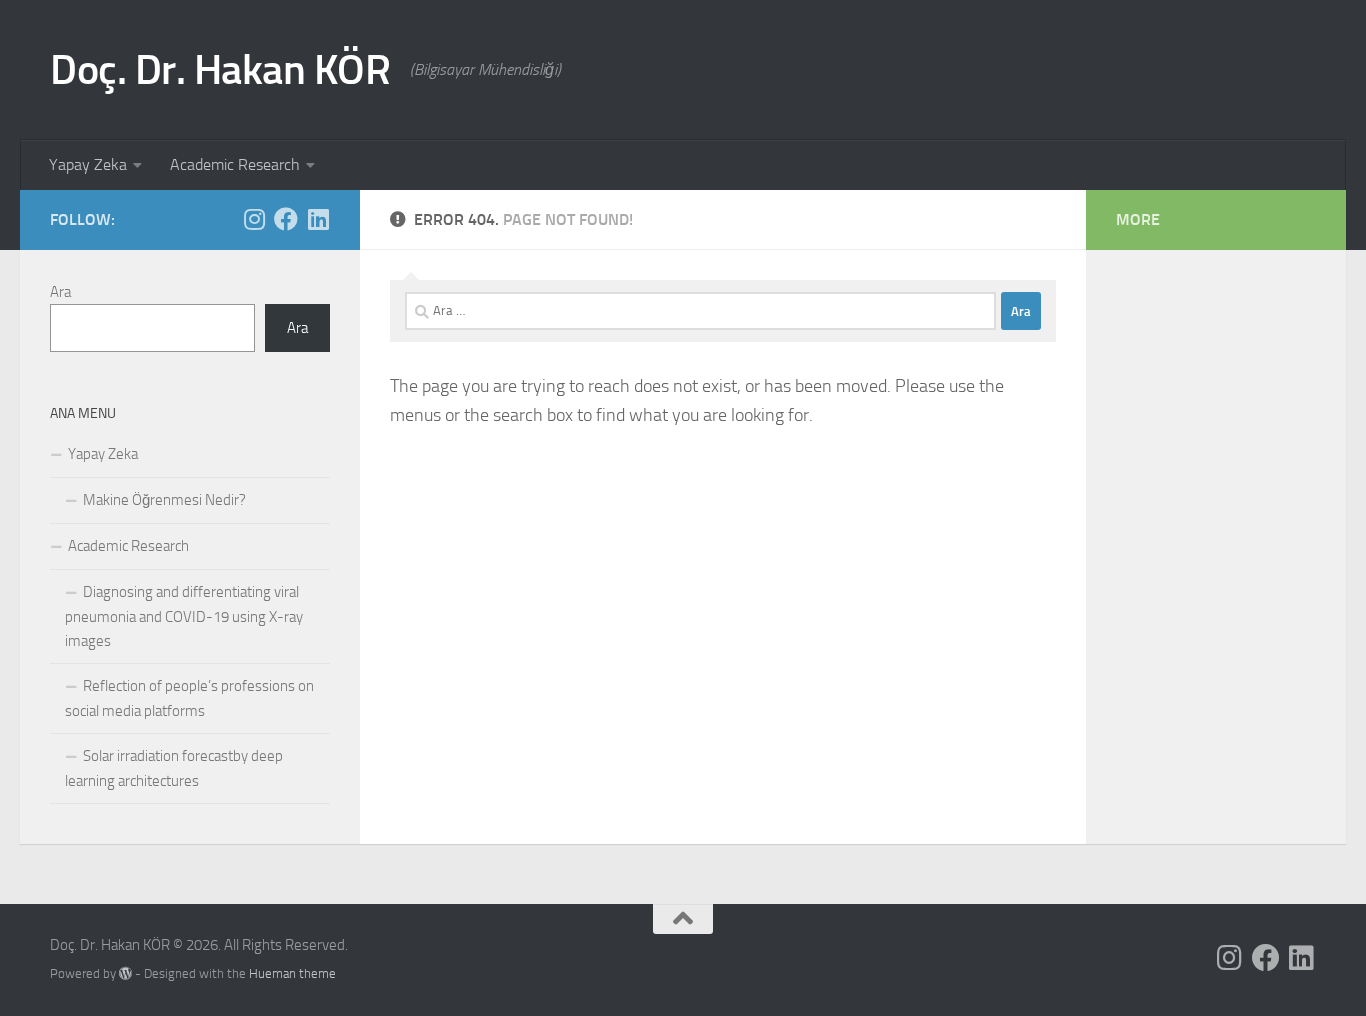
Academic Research (235, 164)
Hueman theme (292, 973)
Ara (60, 292)
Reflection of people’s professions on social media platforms (189, 698)
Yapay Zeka (88, 164)
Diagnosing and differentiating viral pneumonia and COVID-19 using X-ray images (184, 616)
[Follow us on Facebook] (286, 219)
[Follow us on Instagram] (254, 219)
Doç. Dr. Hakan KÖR (220, 70)
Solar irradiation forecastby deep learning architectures (174, 768)
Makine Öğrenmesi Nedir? (164, 500)
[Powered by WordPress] (125, 973)
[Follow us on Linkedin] (318, 219)
